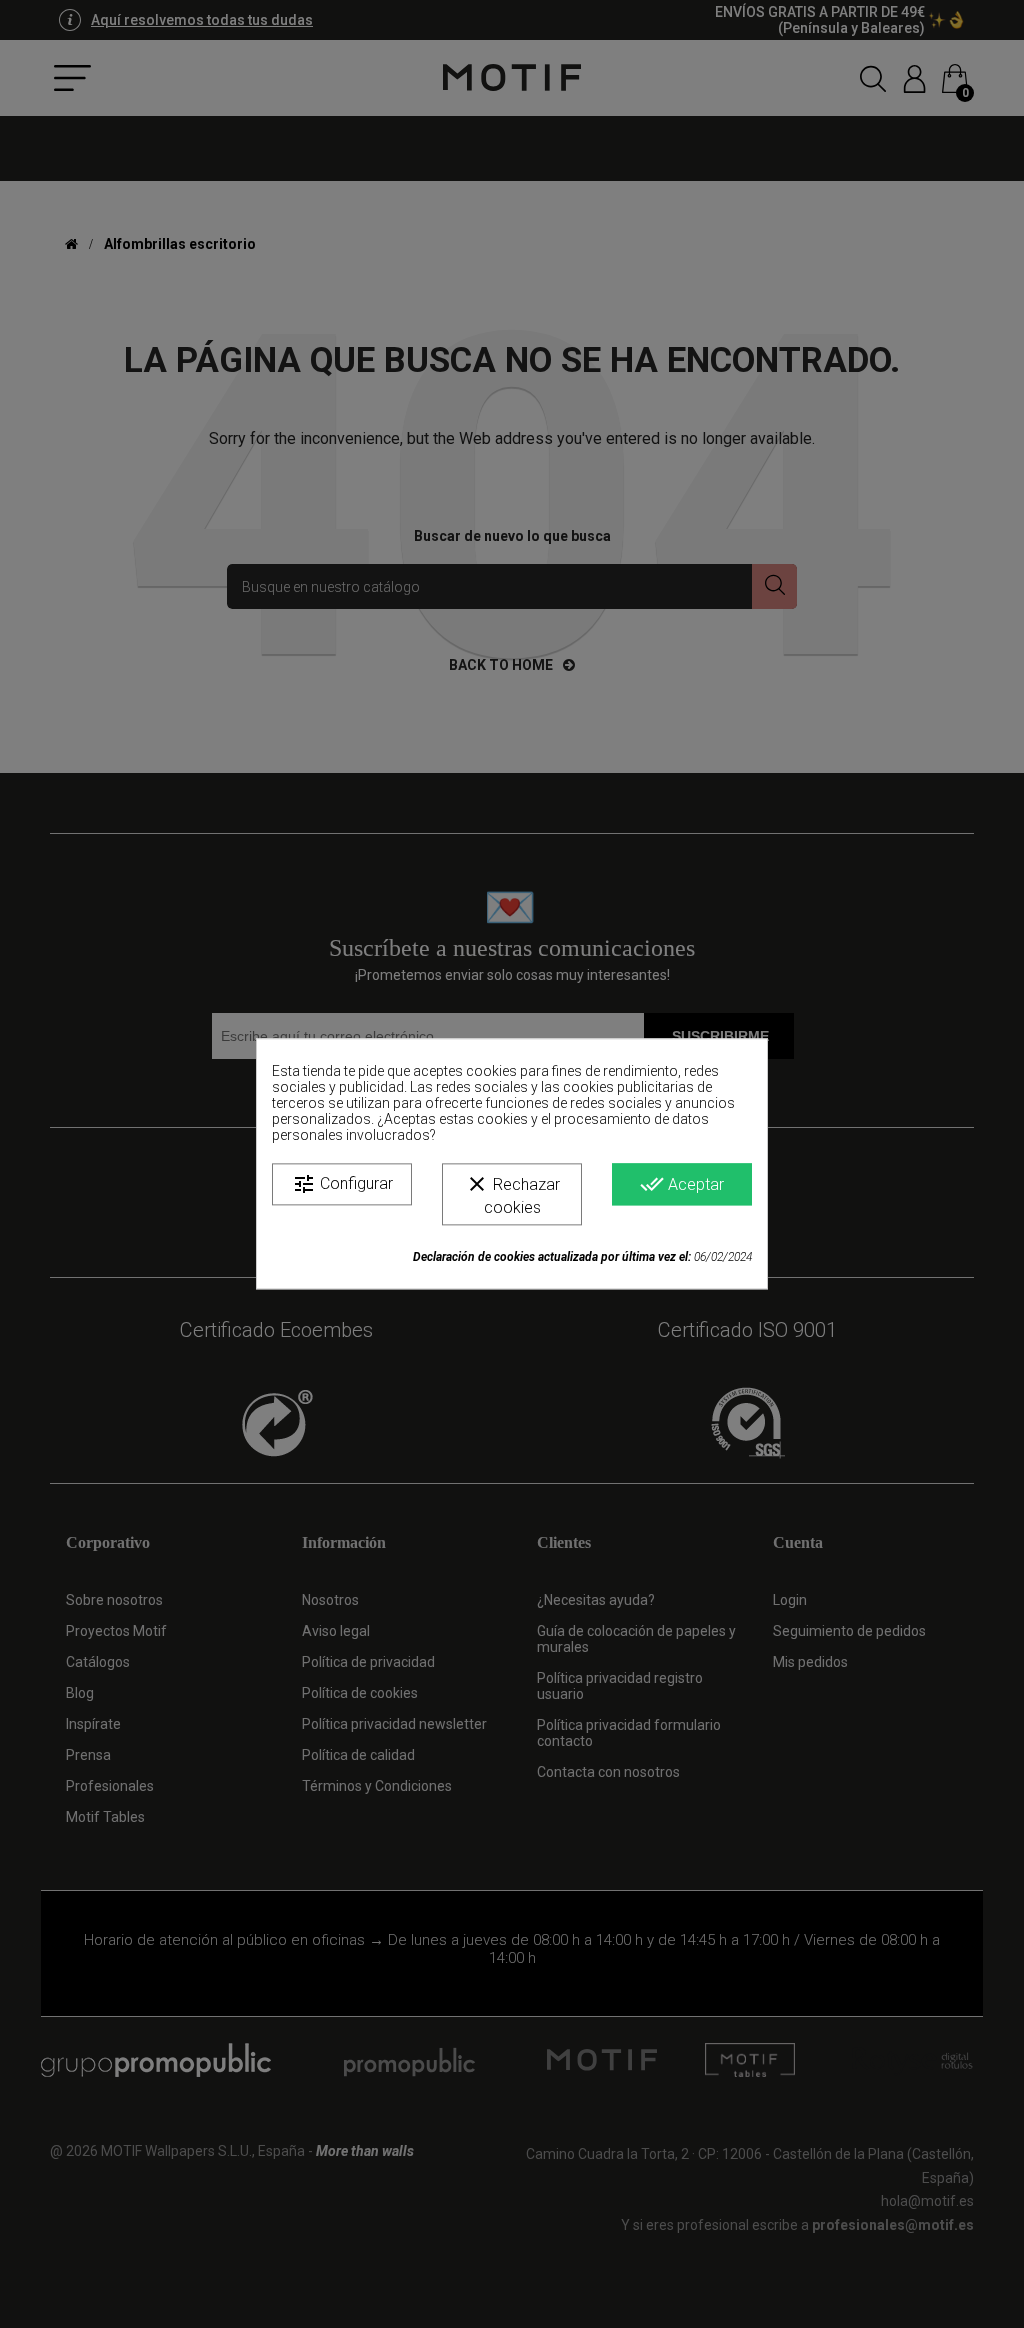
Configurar (342, 1184)
